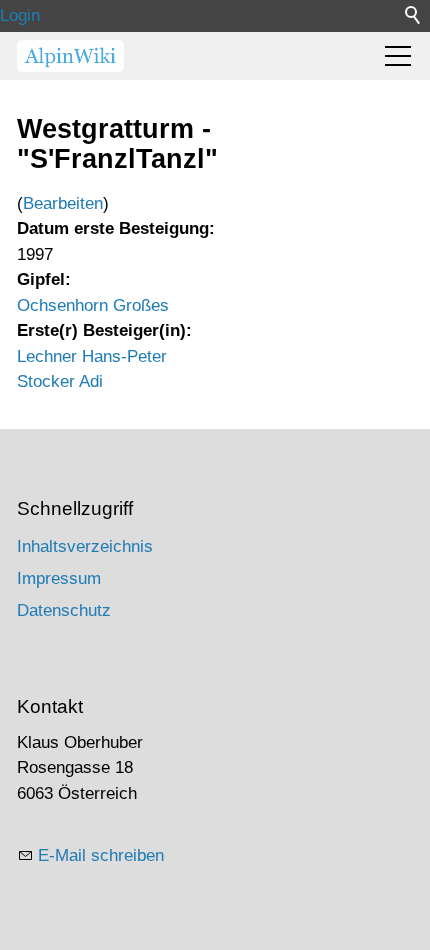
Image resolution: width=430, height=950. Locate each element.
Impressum (59, 578)
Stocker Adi (60, 381)
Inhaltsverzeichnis (85, 546)
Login (20, 15)
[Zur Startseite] (70, 56)
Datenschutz (64, 610)
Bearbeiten (63, 203)
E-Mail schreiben (101, 855)
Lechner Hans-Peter (92, 356)
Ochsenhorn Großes (93, 305)
